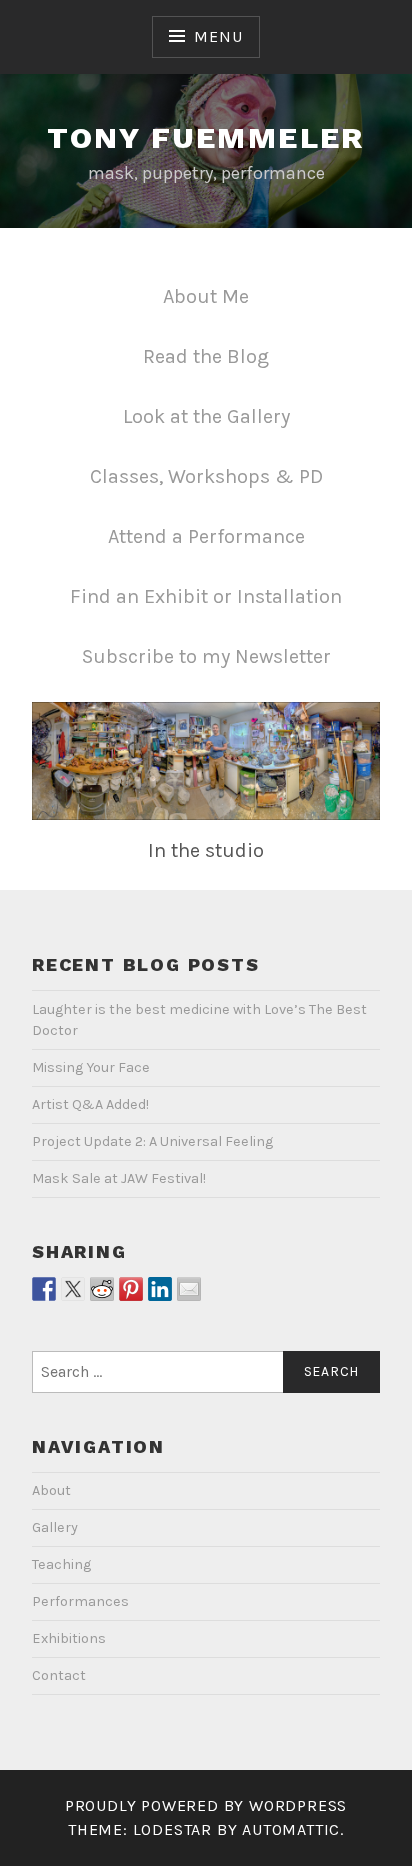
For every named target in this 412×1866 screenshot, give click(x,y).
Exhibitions (69, 1638)
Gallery (55, 1527)
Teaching (61, 1564)
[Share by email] (189, 1289)
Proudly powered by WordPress (206, 1805)
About (51, 1490)
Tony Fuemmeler (206, 137)
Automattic (291, 1829)
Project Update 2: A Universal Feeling (152, 1141)
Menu (218, 36)
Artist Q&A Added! (90, 1104)
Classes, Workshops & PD (206, 476)
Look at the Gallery (206, 416)
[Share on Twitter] (73, 1289)
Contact (59, 1675)
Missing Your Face (91, 1067)
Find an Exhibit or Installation (206, 596)
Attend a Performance (206, 536)
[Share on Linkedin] (160, 1289)
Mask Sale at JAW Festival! (119, 1178)
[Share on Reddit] (102, 1289)
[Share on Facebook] (44, 1289)
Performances (80, 1601)
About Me (206, 296)
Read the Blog (206, 356)
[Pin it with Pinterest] (131, 1289)
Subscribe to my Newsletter (206, 656)
